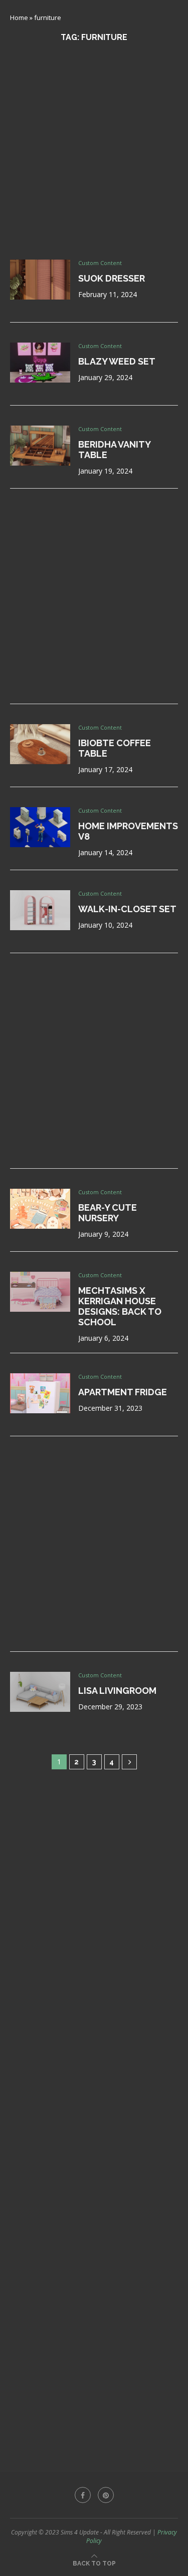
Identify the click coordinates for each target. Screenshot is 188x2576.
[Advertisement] (94, 151)
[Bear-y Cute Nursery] (40, 1209)
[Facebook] (83, 2495)
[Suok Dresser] (40, 280)
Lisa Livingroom (117, 1691)
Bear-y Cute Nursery (108, 1213)
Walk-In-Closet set (127, 909)
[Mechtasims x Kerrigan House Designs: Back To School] (40, 1292)
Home (19, 18)
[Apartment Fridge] (40, 1393)
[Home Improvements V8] (40, 827)
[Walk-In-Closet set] (40, 910)
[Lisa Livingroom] (40, 1692)
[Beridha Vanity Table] (40, 446)
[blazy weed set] (40, 363)
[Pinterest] (106, 2495)
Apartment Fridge (123, 1392)
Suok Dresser (112, 278)
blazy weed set (117, 361)
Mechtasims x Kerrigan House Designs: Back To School (120, 1306)
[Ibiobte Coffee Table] (40, 744)
